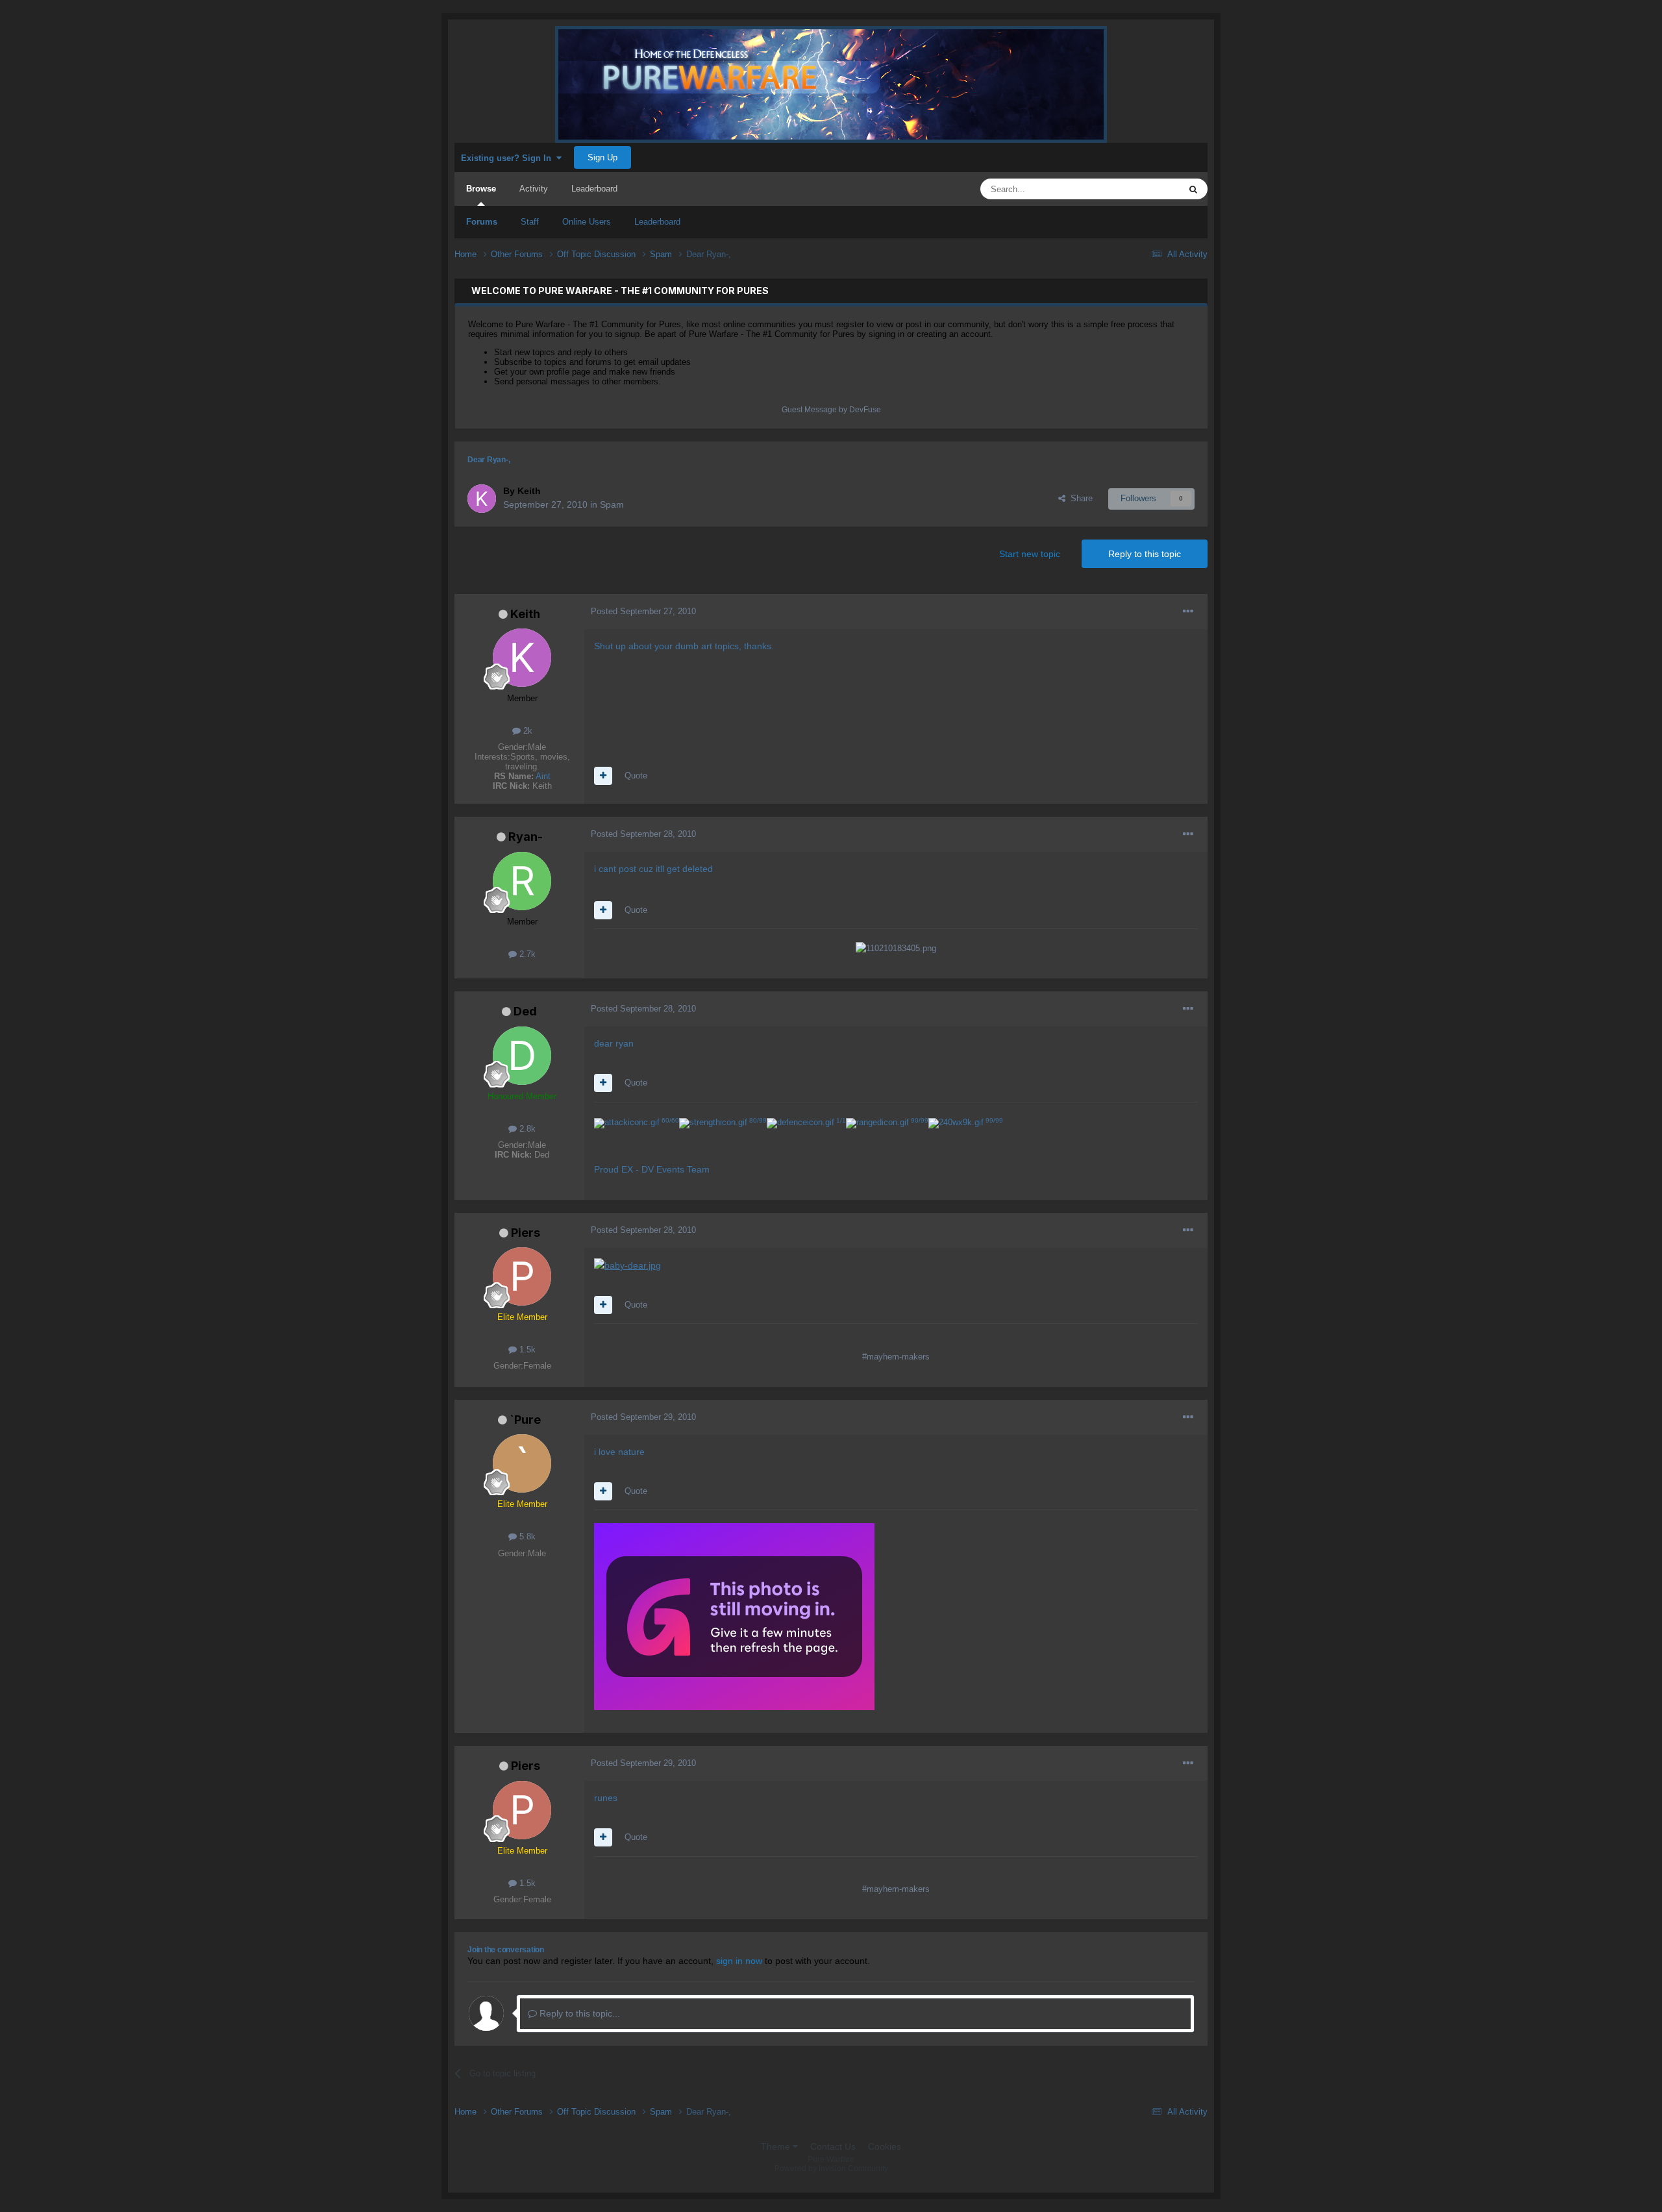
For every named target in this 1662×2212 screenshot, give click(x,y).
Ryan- (526, 837)
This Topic (1144, 189)
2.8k (526, 1129)
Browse (481, 189)
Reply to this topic (1145, 554)
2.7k (526, 954)
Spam (612, 504)
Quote (636, 776)
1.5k (526, 1349)
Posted (643, 611)
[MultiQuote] (603, 776)
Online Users (587, 222)
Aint (543, 776)
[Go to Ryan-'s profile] (522, 881)
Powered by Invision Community (831, 2169)
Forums (482, 222)
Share (1079, 498)
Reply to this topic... (578, 2013)
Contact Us (833, 2146)
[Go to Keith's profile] (482, 499)
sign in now (739, 1961)
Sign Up (602, 157)
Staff (530, 222)
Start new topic (1030, 554)
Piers (526, 1233)
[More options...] (1188, 612)
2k (527, 731)
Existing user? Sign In (509, 158)
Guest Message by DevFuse (831, 410)
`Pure (525, 1420)
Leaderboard (657, 222)
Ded (525, 1011)
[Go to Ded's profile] (522, 1056)
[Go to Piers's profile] (522, 1276)
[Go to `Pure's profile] (522, 1463)
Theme (777, 2146)
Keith (525, 614)
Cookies (885, 2146)
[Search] (1193, 189)
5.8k (526, 1536)
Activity (534, 189)
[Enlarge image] (627, 1265)
